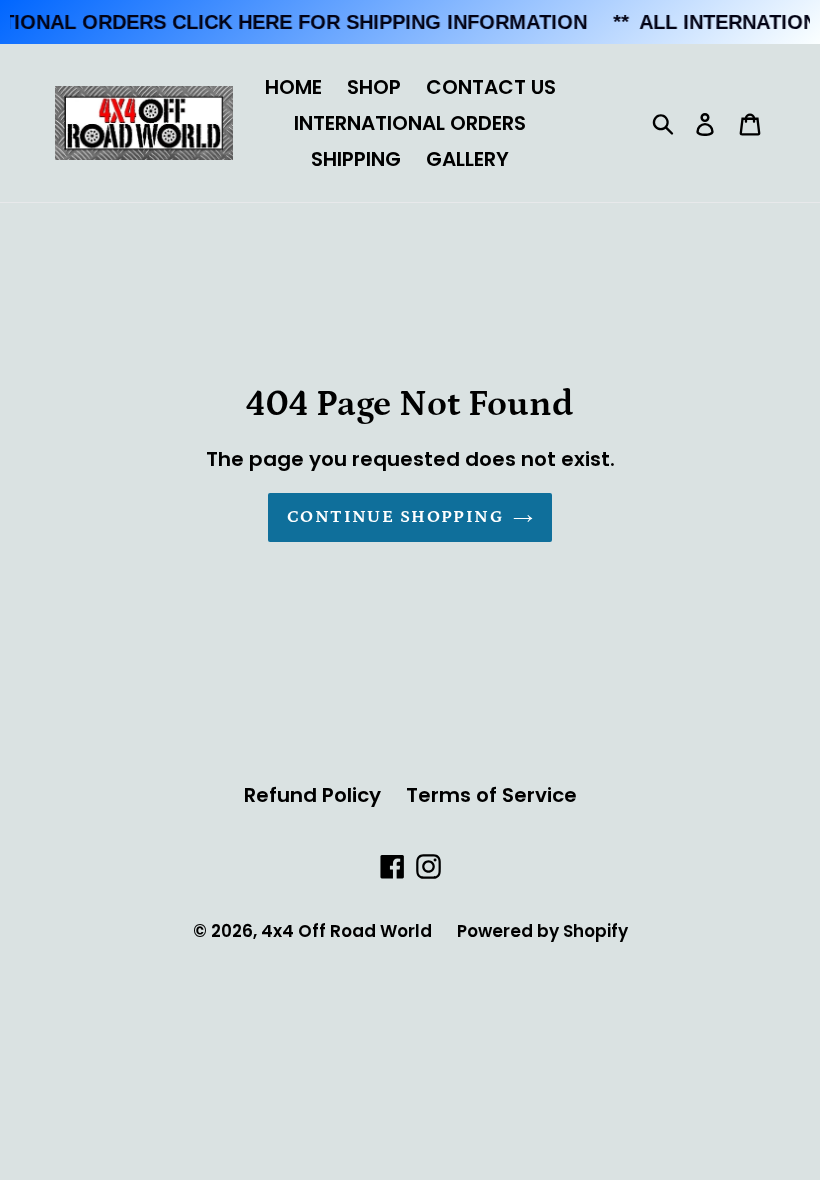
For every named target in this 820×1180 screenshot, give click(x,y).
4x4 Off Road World (346, 931)
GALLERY (467, 159)
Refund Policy (312, 795)
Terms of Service (491, 795)
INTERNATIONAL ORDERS (410, 123)
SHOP (374, 87)
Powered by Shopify (542, 931)
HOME (293, 87)
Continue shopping (395, 517)
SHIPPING (356, 159)
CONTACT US (491, 87)
